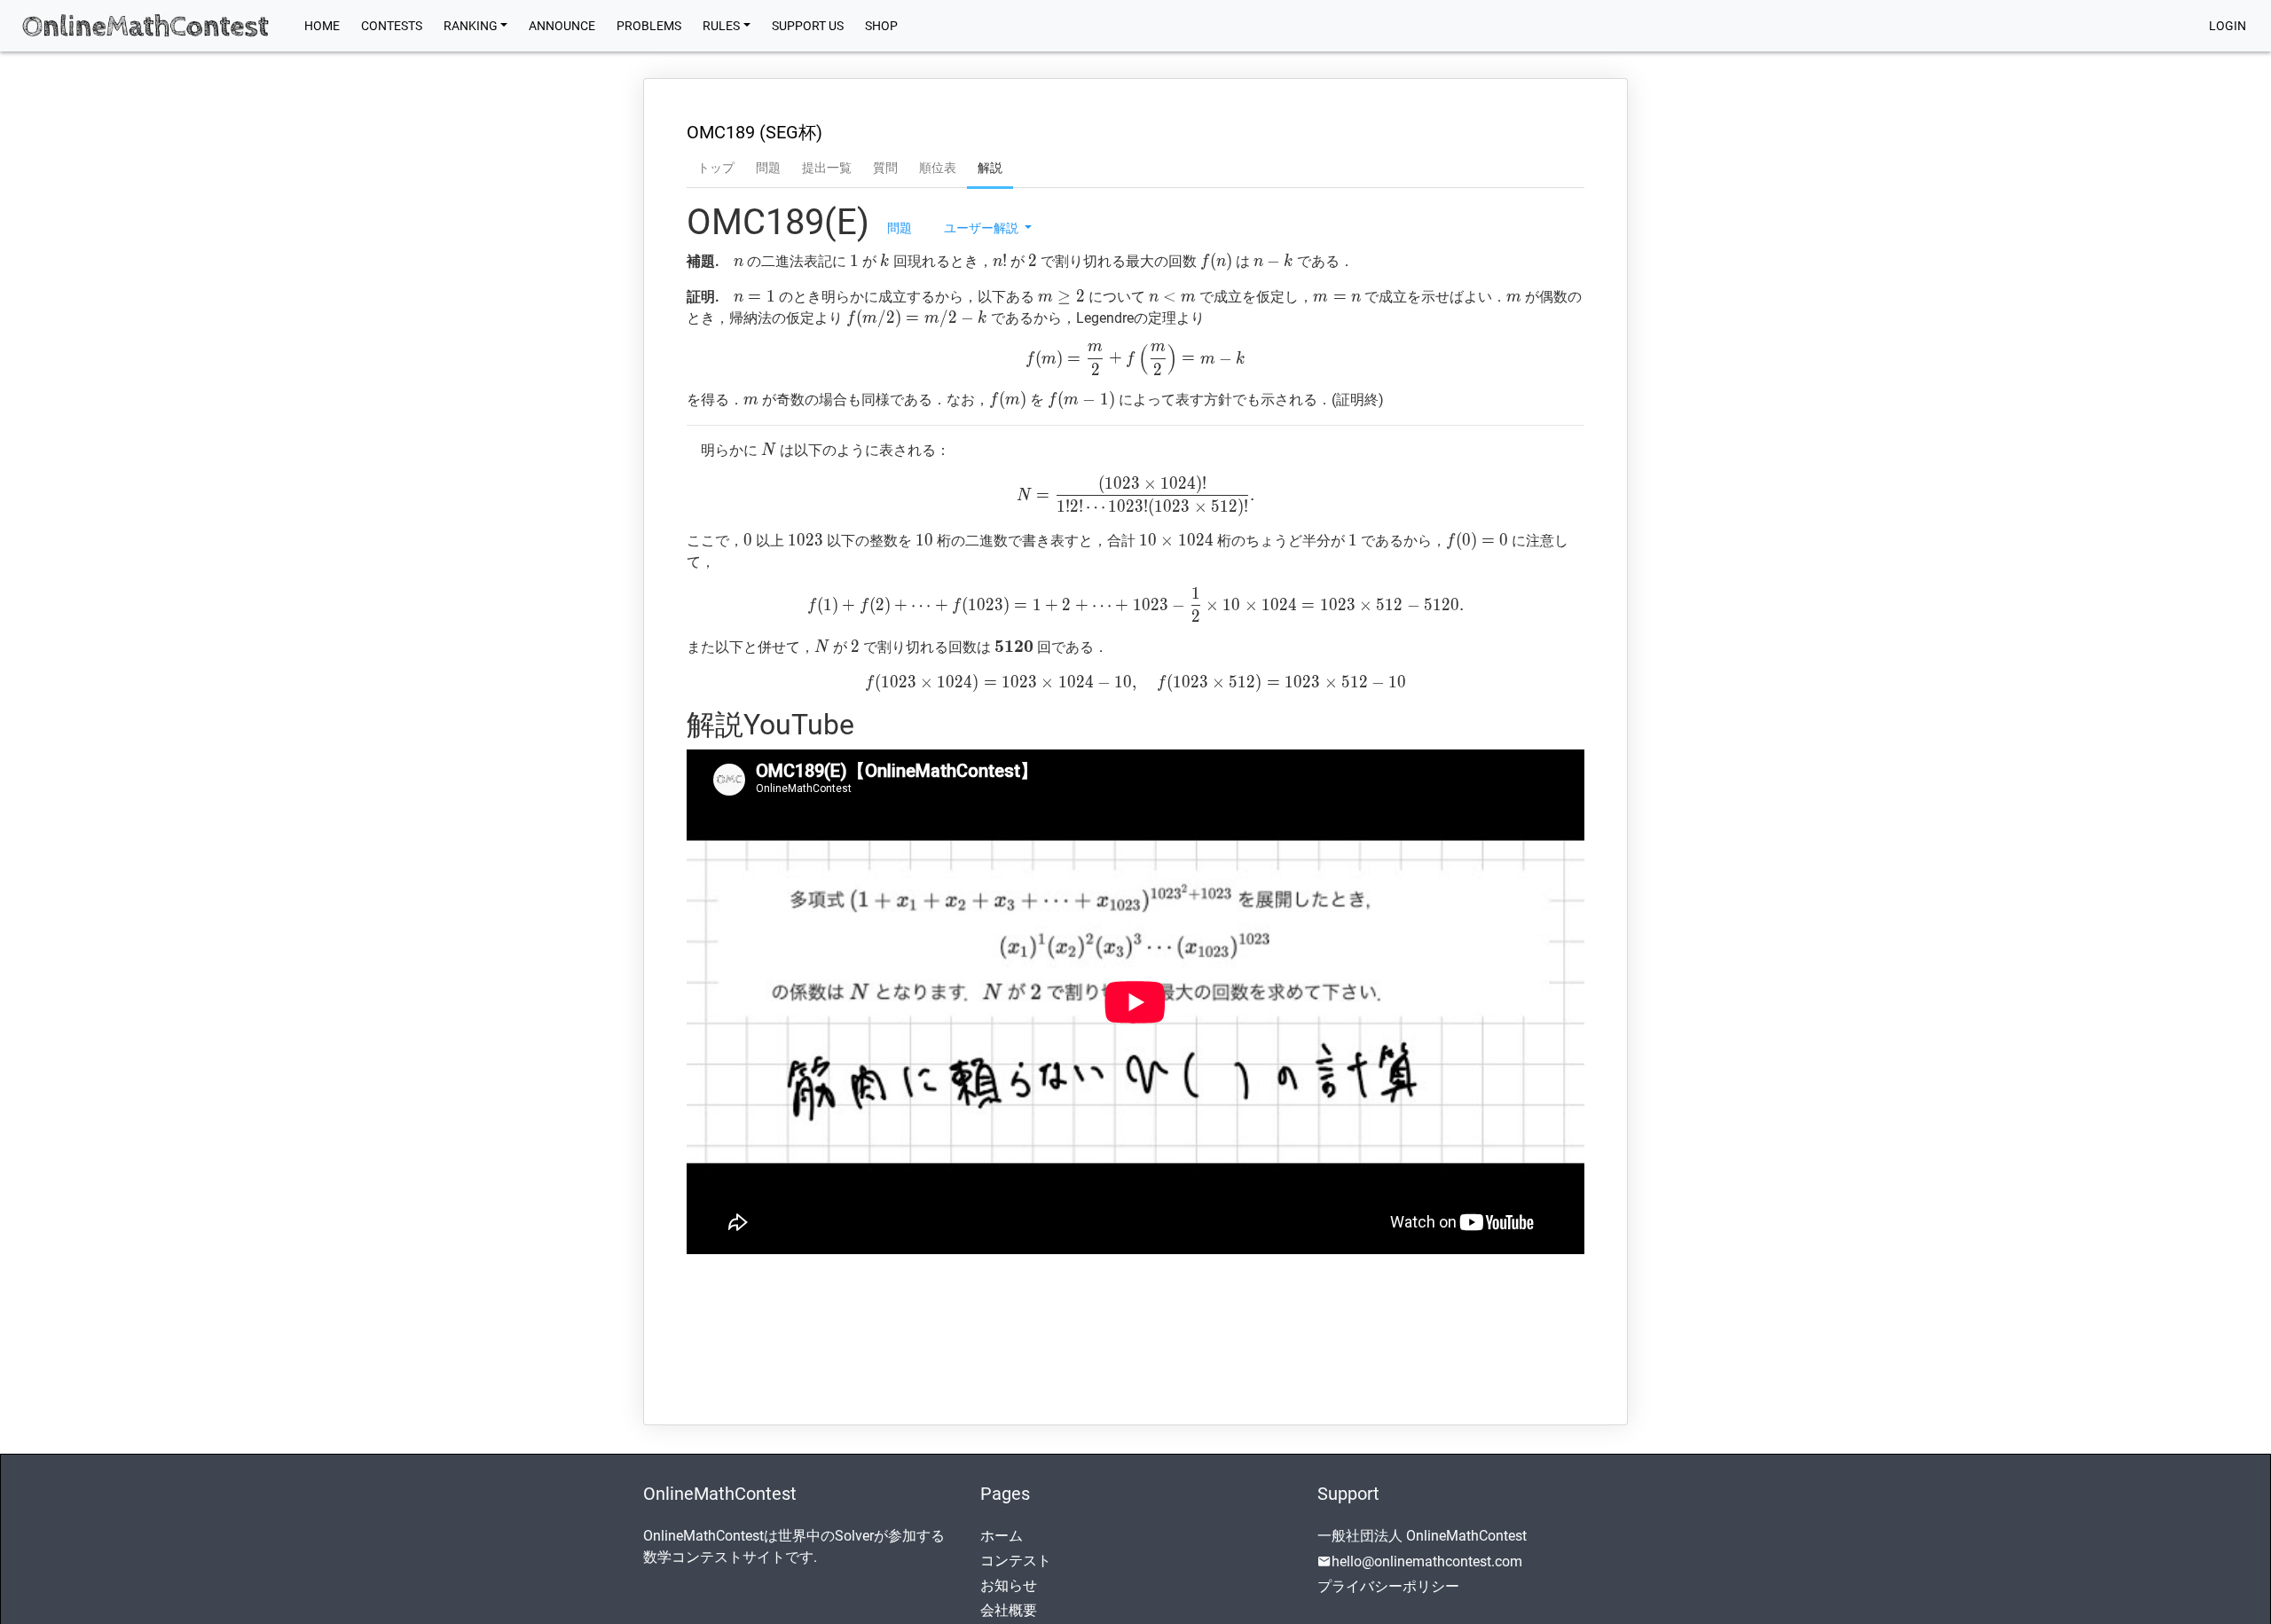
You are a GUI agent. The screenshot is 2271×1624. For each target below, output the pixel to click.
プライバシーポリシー (1388, 1586)
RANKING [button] (471, 26)
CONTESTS (392, 26)
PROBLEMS (649, 26)
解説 (990, 168)
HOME (327, 25)
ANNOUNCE (562, 26)
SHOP (881, 26)
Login (2228, 26)
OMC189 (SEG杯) (754, 132)
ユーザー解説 (982, 227)
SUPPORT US (808, 26)
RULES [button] (721, 26)
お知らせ (1009, 1585)
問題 (768, 168)
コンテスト (1016, 1561)
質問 (885, 168)
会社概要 (1009, 1610)
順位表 (938, 168)
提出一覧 (827, 168)
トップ (716, 168)
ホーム (1002, 1536)
